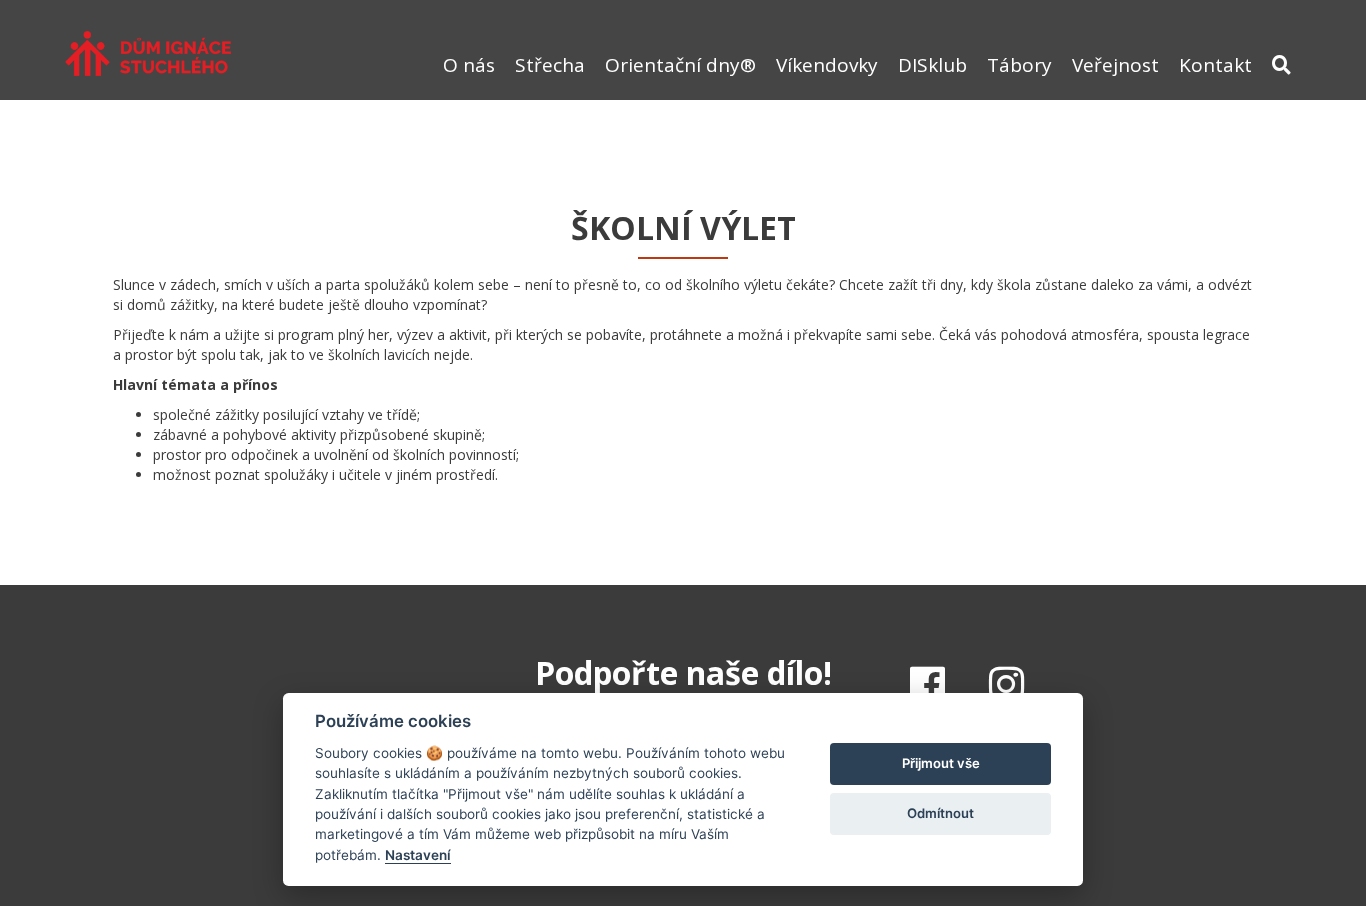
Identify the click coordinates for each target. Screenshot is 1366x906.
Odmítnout (940, 813)
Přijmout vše (941, 763)
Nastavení (418, 855)
